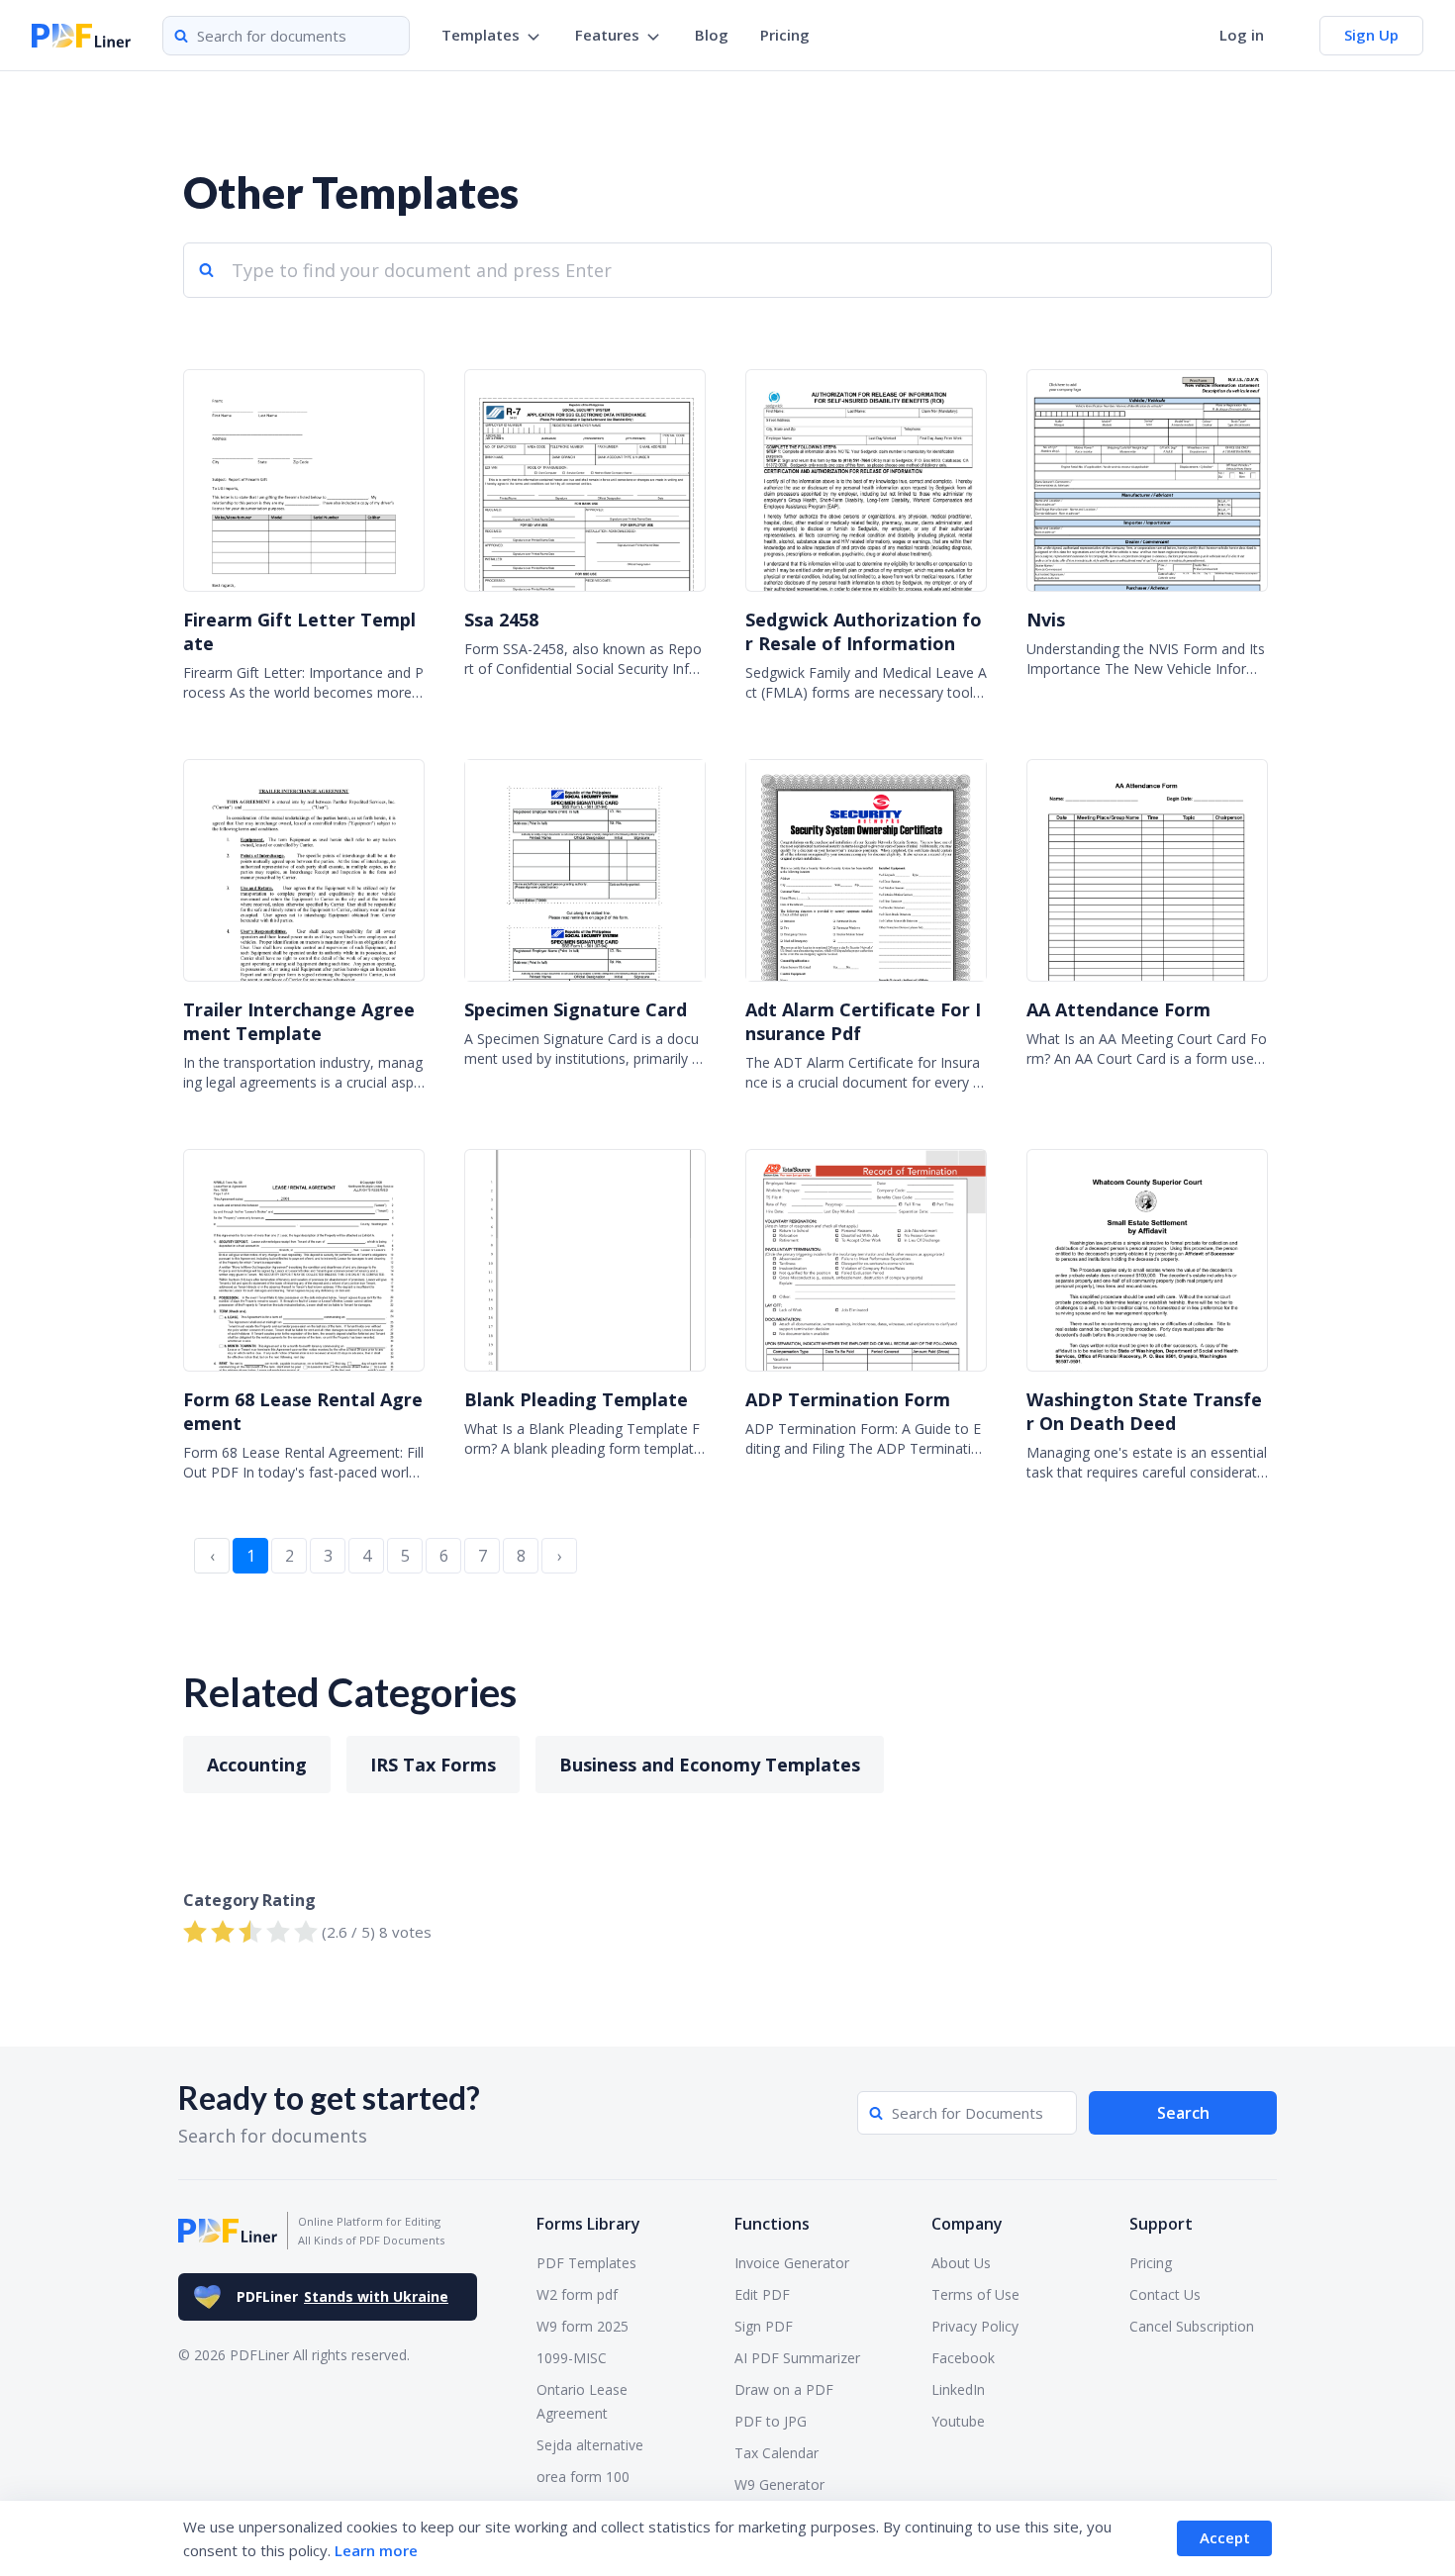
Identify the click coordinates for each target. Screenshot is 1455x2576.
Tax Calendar (776, 2453)
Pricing (785, 35)
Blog (712, 35)
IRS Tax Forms (433, 1765)
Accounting (257, 1765)
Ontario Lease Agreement (582, 2401)
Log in (1242, 35)
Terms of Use (975, 2294)
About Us (961, 2263)
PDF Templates (586, 2263)
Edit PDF (762, 2294)
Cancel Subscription (1192, 2326)
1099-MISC (572, 2358)
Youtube (958, 2421)
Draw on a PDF (784, 2389)
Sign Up (1371, 35)
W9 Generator (779, 2484)
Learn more (376, 2550)
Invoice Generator (792, 2263)
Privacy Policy (975, 2326)
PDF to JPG (771, 2421)
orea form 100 (583, 2477)
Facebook (963, 2358)
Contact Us (1165, 2294)
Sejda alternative (590, 2445)
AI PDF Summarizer (797, 2358)
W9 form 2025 (582, 2326)
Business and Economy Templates (710, 1765)
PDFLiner (342, 2296)
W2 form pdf (577, 2294)
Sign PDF (764, 2326)
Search (1183, 2113)
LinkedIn (958, 2389)
